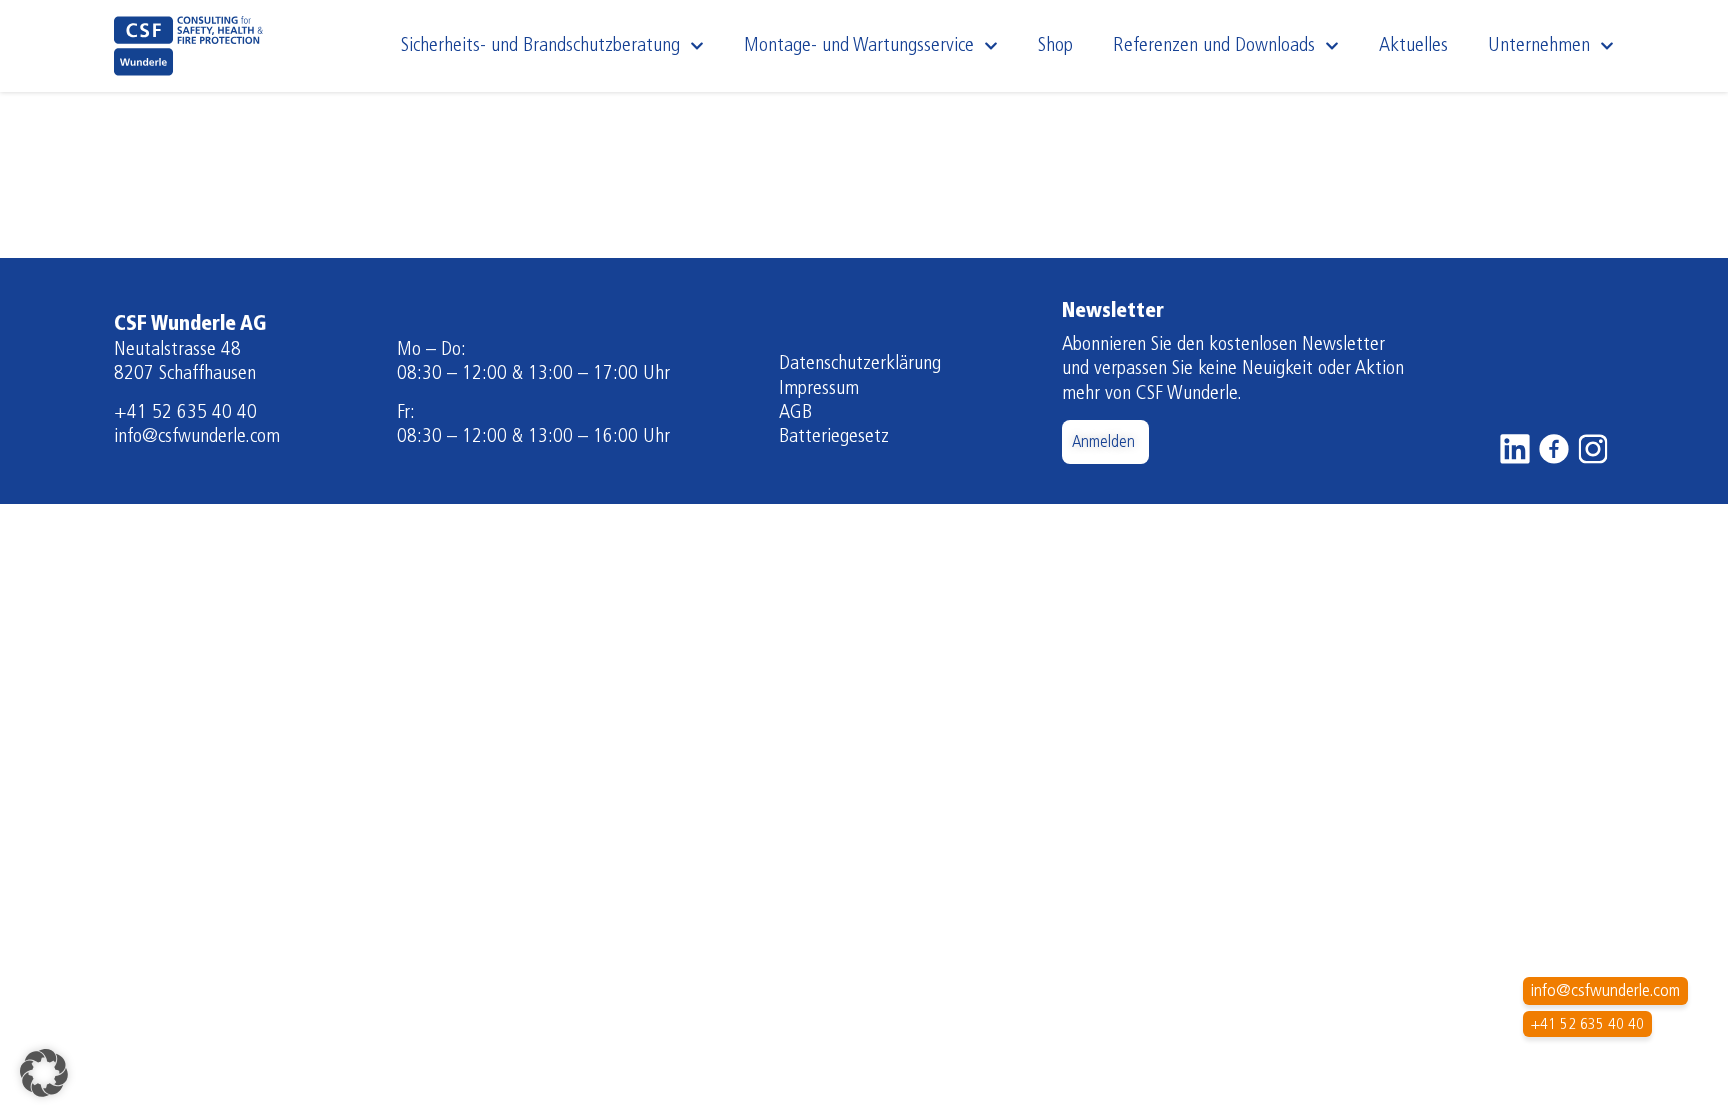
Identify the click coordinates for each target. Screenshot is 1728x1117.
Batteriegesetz (834, 437)
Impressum (819, 389)
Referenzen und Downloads (1214, 46)
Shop (1055, 46)
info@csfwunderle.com (197, 437)
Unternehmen (1539, 46)
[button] (44, 1073)
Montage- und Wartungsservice (859, 46)
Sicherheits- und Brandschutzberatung (540, 46)
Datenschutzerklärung (860, 364)
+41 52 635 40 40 (185, 413)
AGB (795, 413)
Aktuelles (1413, 46)
